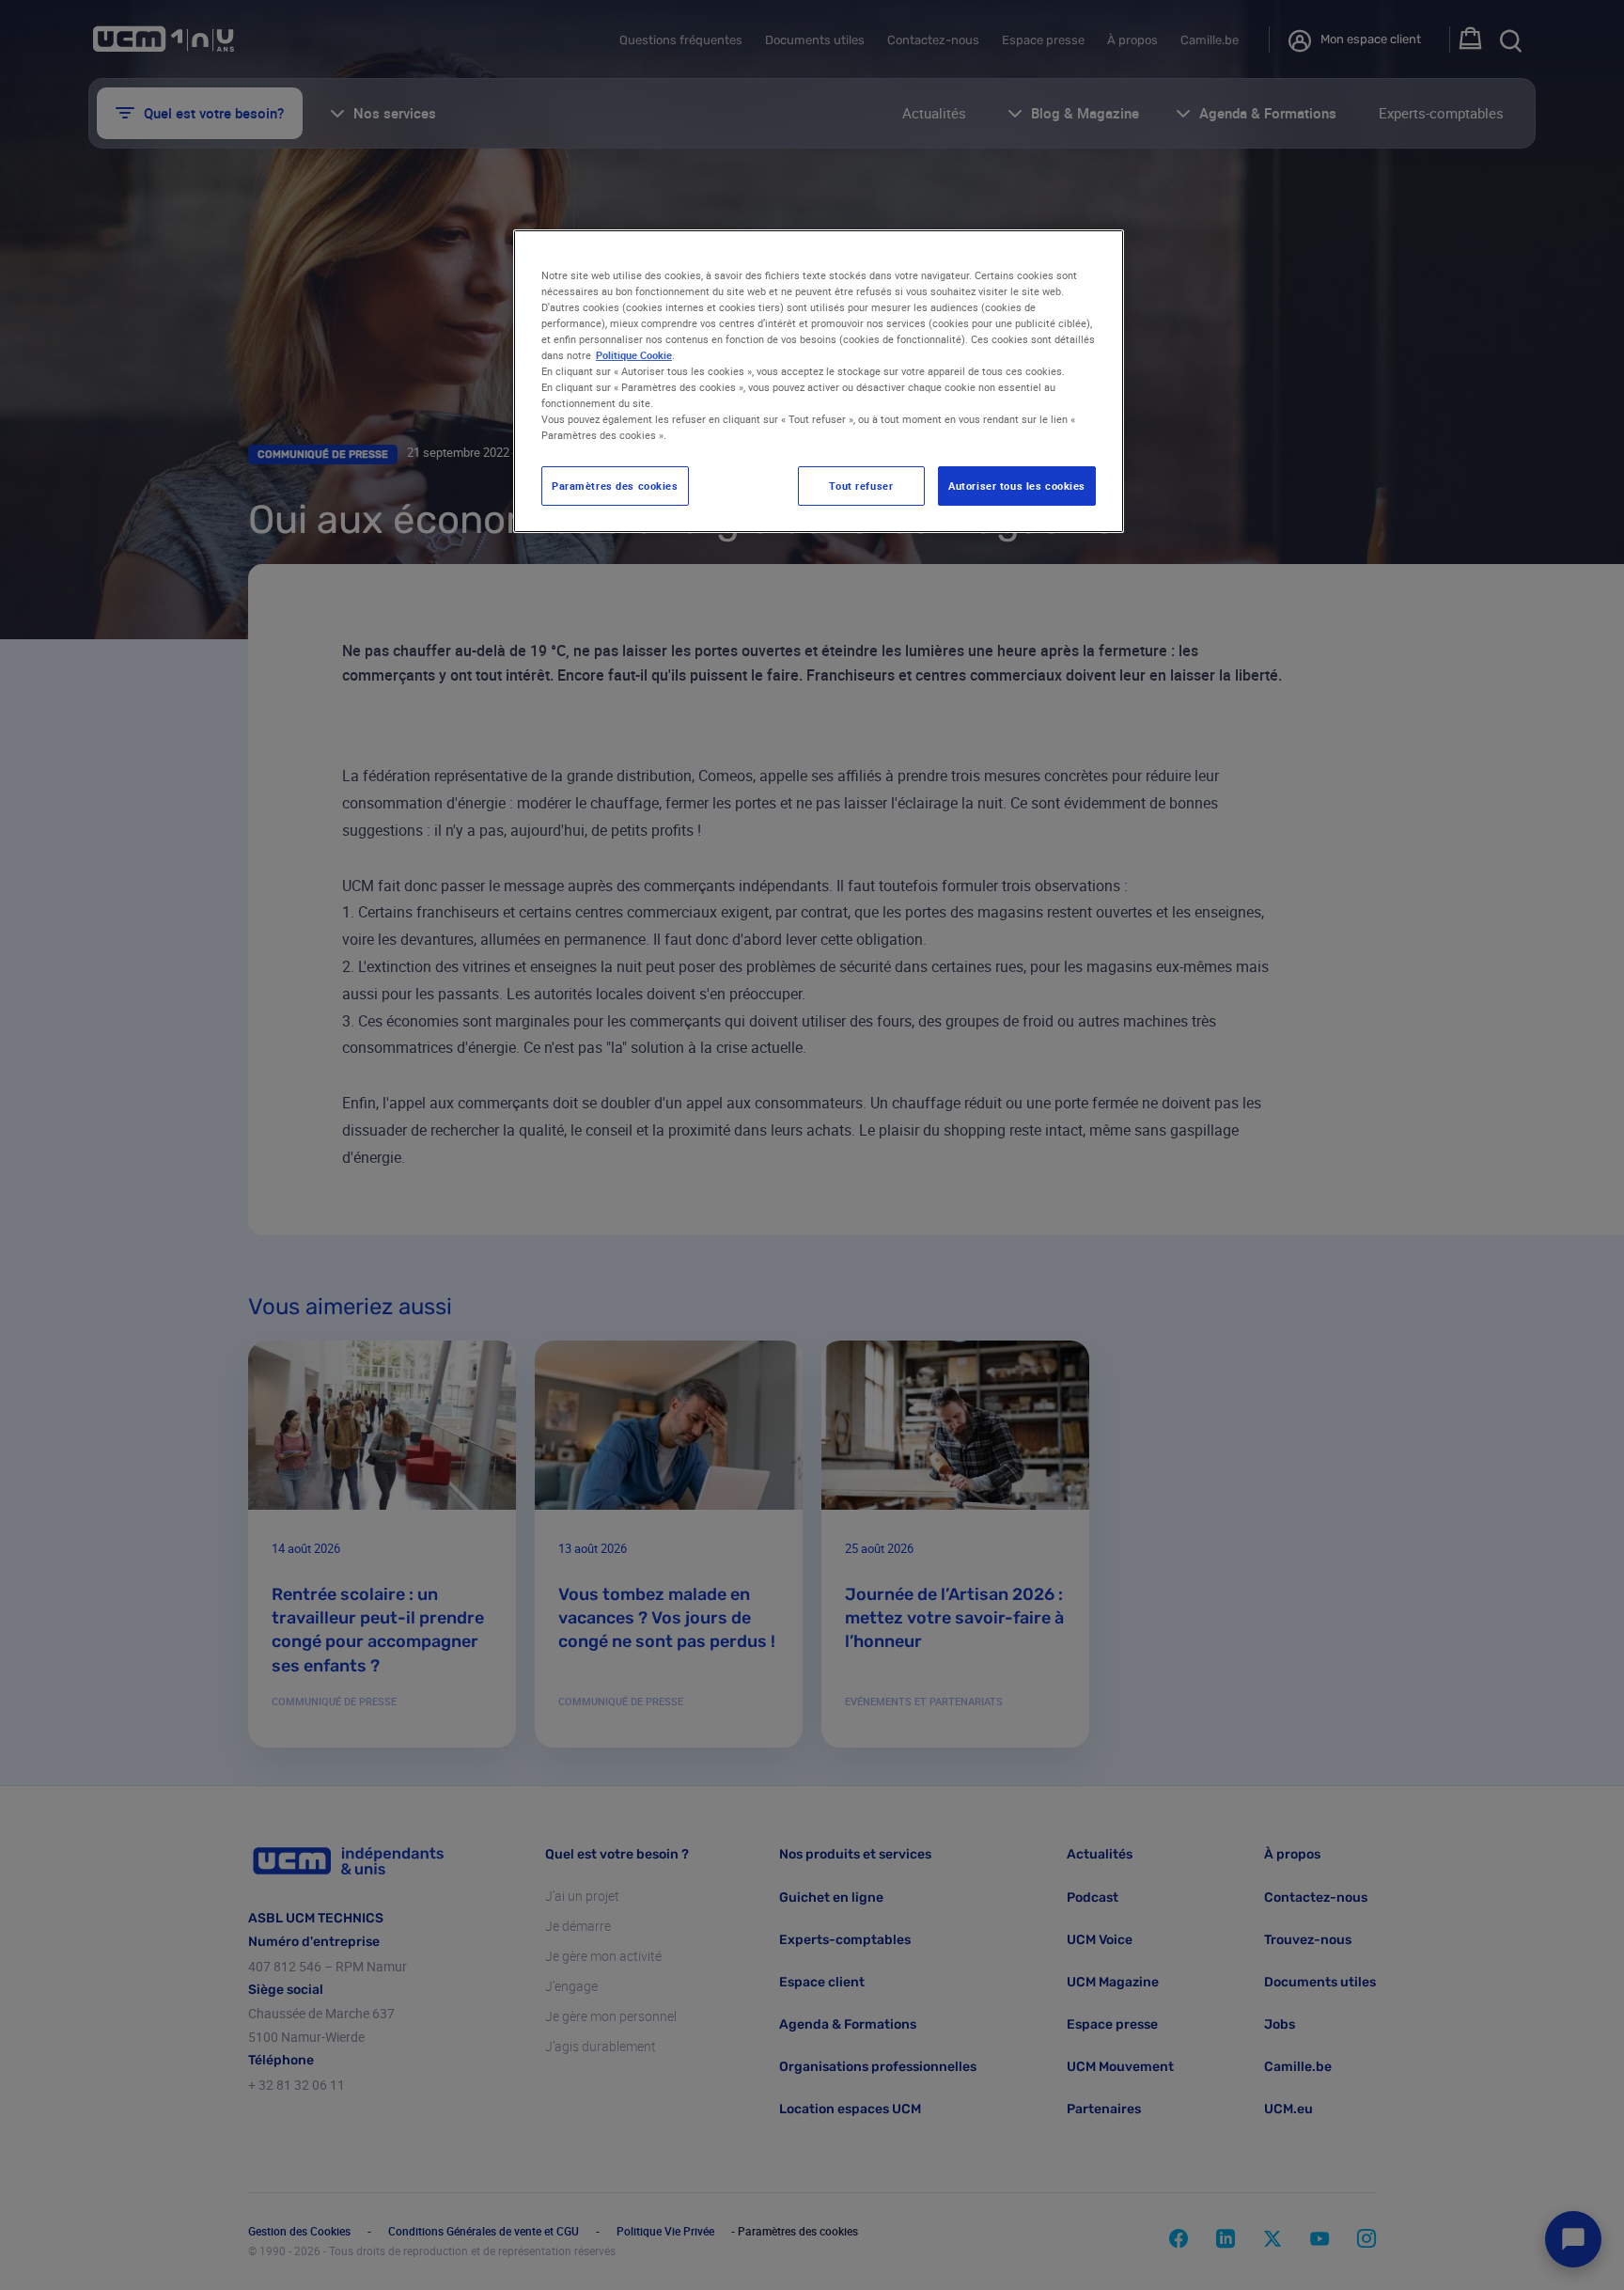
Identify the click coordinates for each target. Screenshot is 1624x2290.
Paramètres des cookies (615, 486)
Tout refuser (861, 486)
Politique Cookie (634, 355)
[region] (819, 382)
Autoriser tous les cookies (1017, 486)
